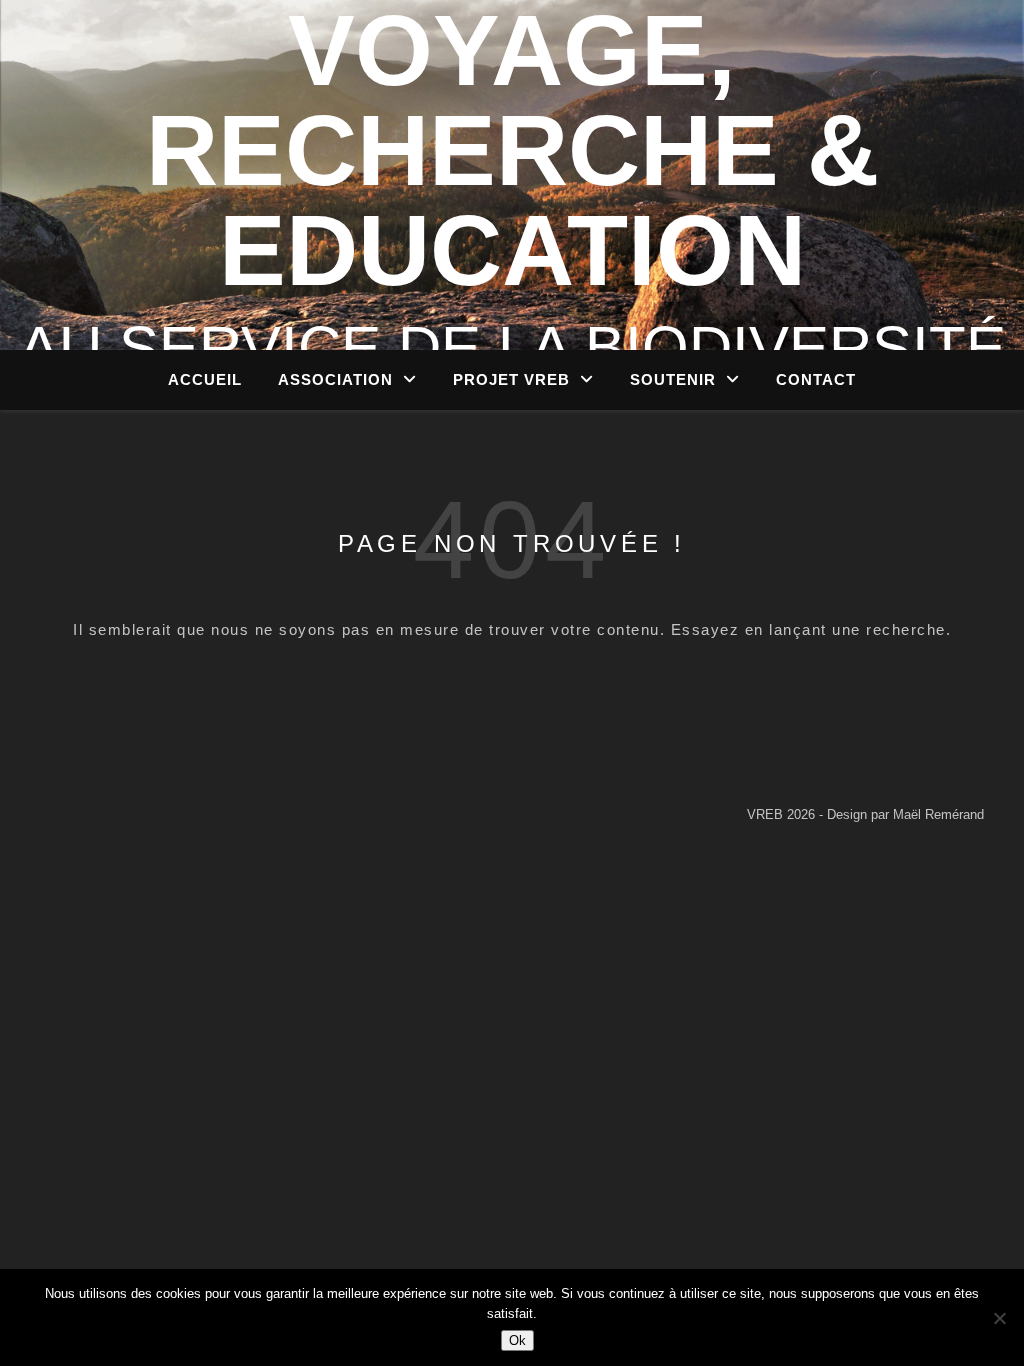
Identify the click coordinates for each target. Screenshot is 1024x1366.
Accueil (205, 379)
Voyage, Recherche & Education (512, 150)
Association (335, 379)
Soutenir (673, 379)
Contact (816, 379)
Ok (517, 1340)
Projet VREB (511, 379)
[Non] (999, 1318)
